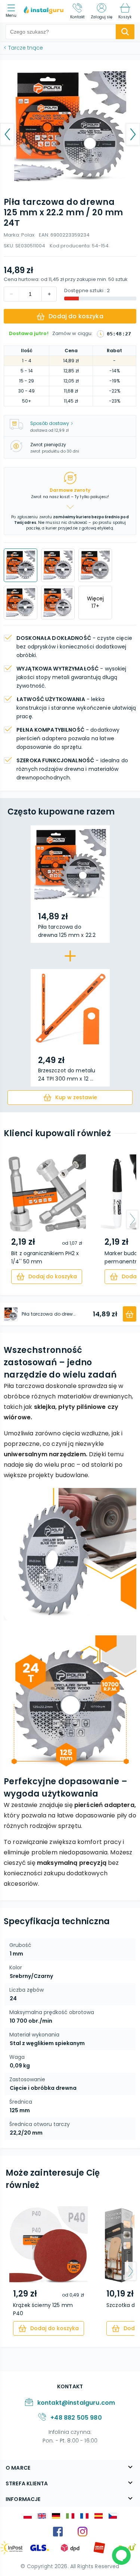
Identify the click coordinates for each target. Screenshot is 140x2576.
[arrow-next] (132, 1219)
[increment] (12, 294)
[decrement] (49, 294)
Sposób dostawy (50, 423)
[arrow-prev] (8, 1219)
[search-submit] (125, 32)
